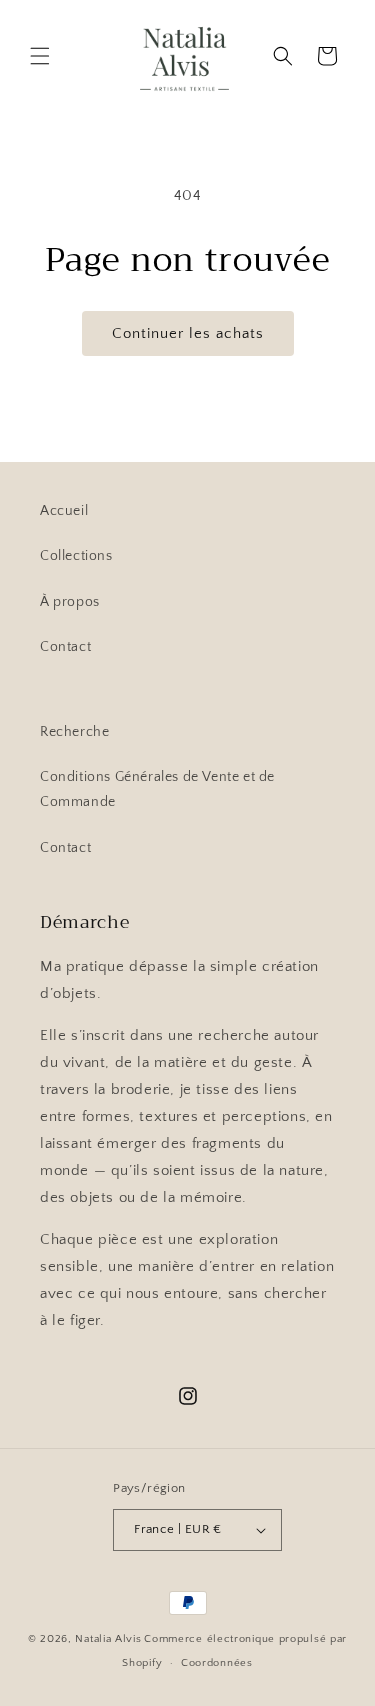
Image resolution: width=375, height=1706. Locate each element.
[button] (40, 56)
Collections (76, 556)
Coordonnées (217, 1663)
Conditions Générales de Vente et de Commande (157, 789)
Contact (65, 647)
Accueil (64, 511)
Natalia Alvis (108, 1639)
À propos (70, 602)
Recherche (74, 732)
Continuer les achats (188, 333)
